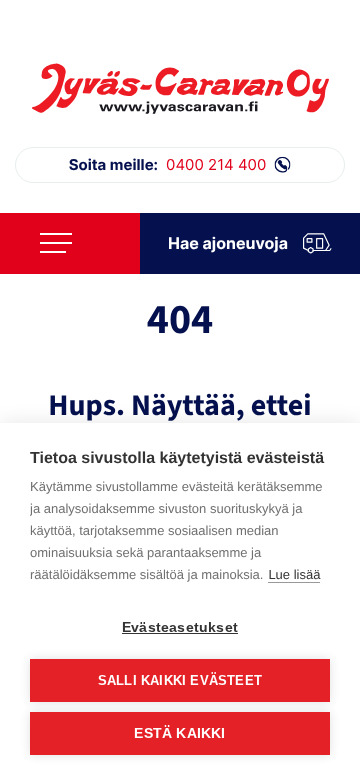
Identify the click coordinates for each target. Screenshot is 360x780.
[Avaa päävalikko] (56, 243)
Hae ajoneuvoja (228, 243)
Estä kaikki (179, 733)
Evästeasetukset (180, 627)
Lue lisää (294, 574)
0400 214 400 (168, 164)
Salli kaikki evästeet (180, 680)
